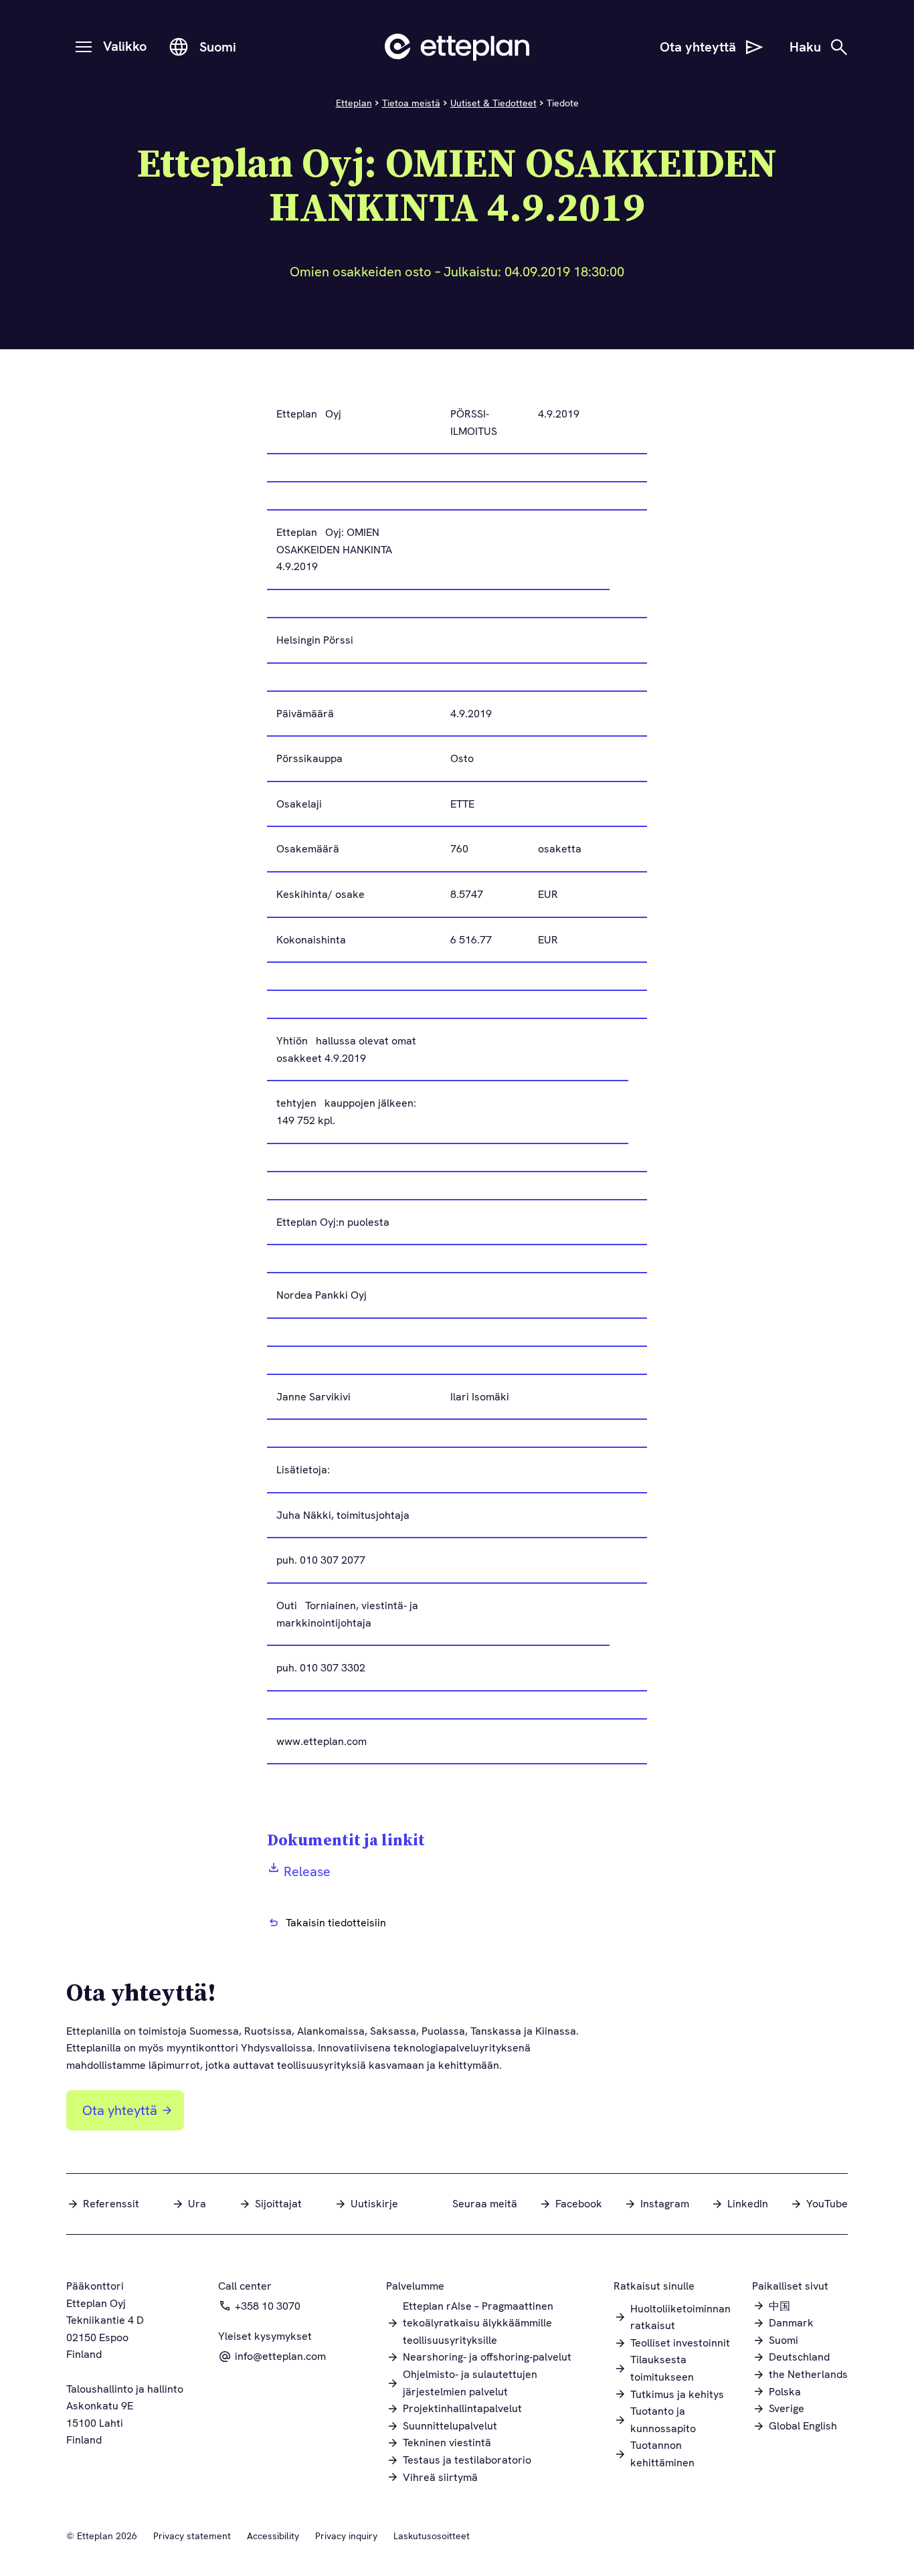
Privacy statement (192, 2536)
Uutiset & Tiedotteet (493, 103)
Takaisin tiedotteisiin (336, 1923)
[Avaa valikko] (84, 47)
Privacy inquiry (346, 2536)
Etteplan (354, 103)
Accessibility (273, 2536)
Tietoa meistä (411, 103)
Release (307, 1871)
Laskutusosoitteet (432, 2536)
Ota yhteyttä (120, 2110)
